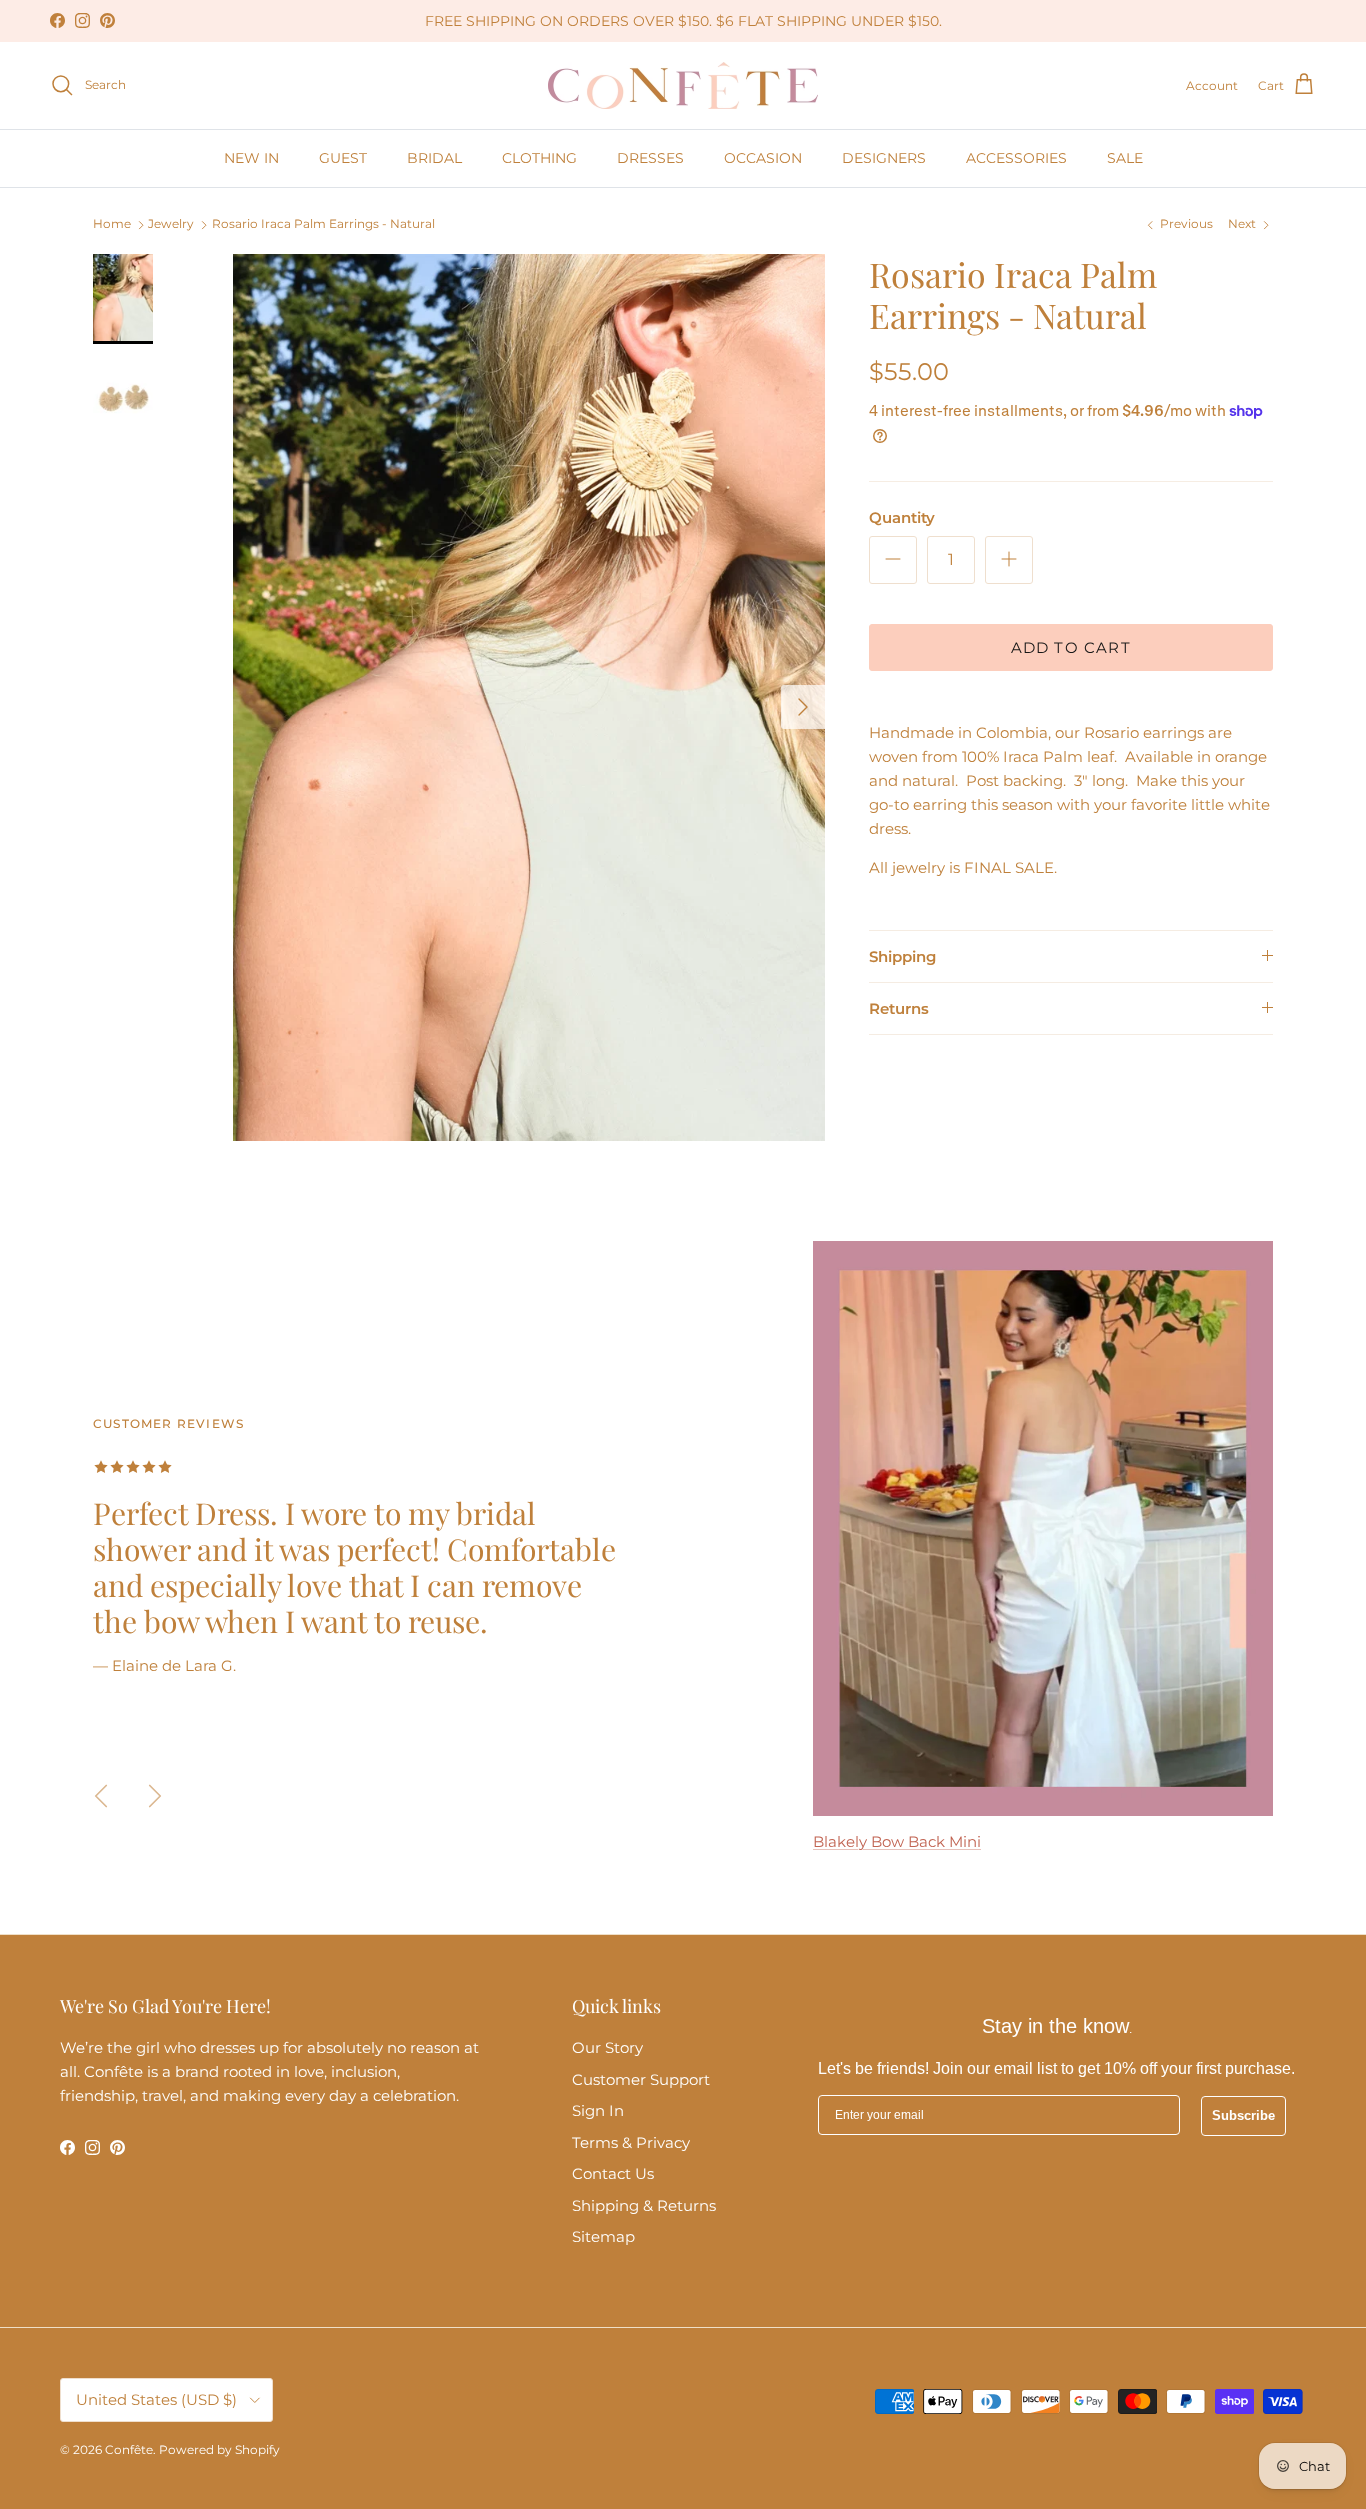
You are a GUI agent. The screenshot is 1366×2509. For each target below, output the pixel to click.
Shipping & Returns (644, 2205)
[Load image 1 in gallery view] (529, 697)
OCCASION (763, 158)
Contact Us (613, 2173)
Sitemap (603, 2236)
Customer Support (641, 2079)
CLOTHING (539, 158)
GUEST (343, 158)
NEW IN (251, 158)
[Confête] (683, 85)
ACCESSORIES (1016, 158)
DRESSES (650, 158)
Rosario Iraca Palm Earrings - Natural (323, 224)
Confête (129, 2449)
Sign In (598, 2110)
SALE (1125, 158)
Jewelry (171, 224)
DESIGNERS (884, 158)
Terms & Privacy (631, 2142)
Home (112, 224)
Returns (899, 1007)
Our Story (607, 2047)
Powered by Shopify (219, 2449)
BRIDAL (434, 158)
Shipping (902, 955)
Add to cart (1071, 646)
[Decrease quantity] (893, 559)
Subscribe (1243, 2115)
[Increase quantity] (1009, 559)
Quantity (902, 516)
